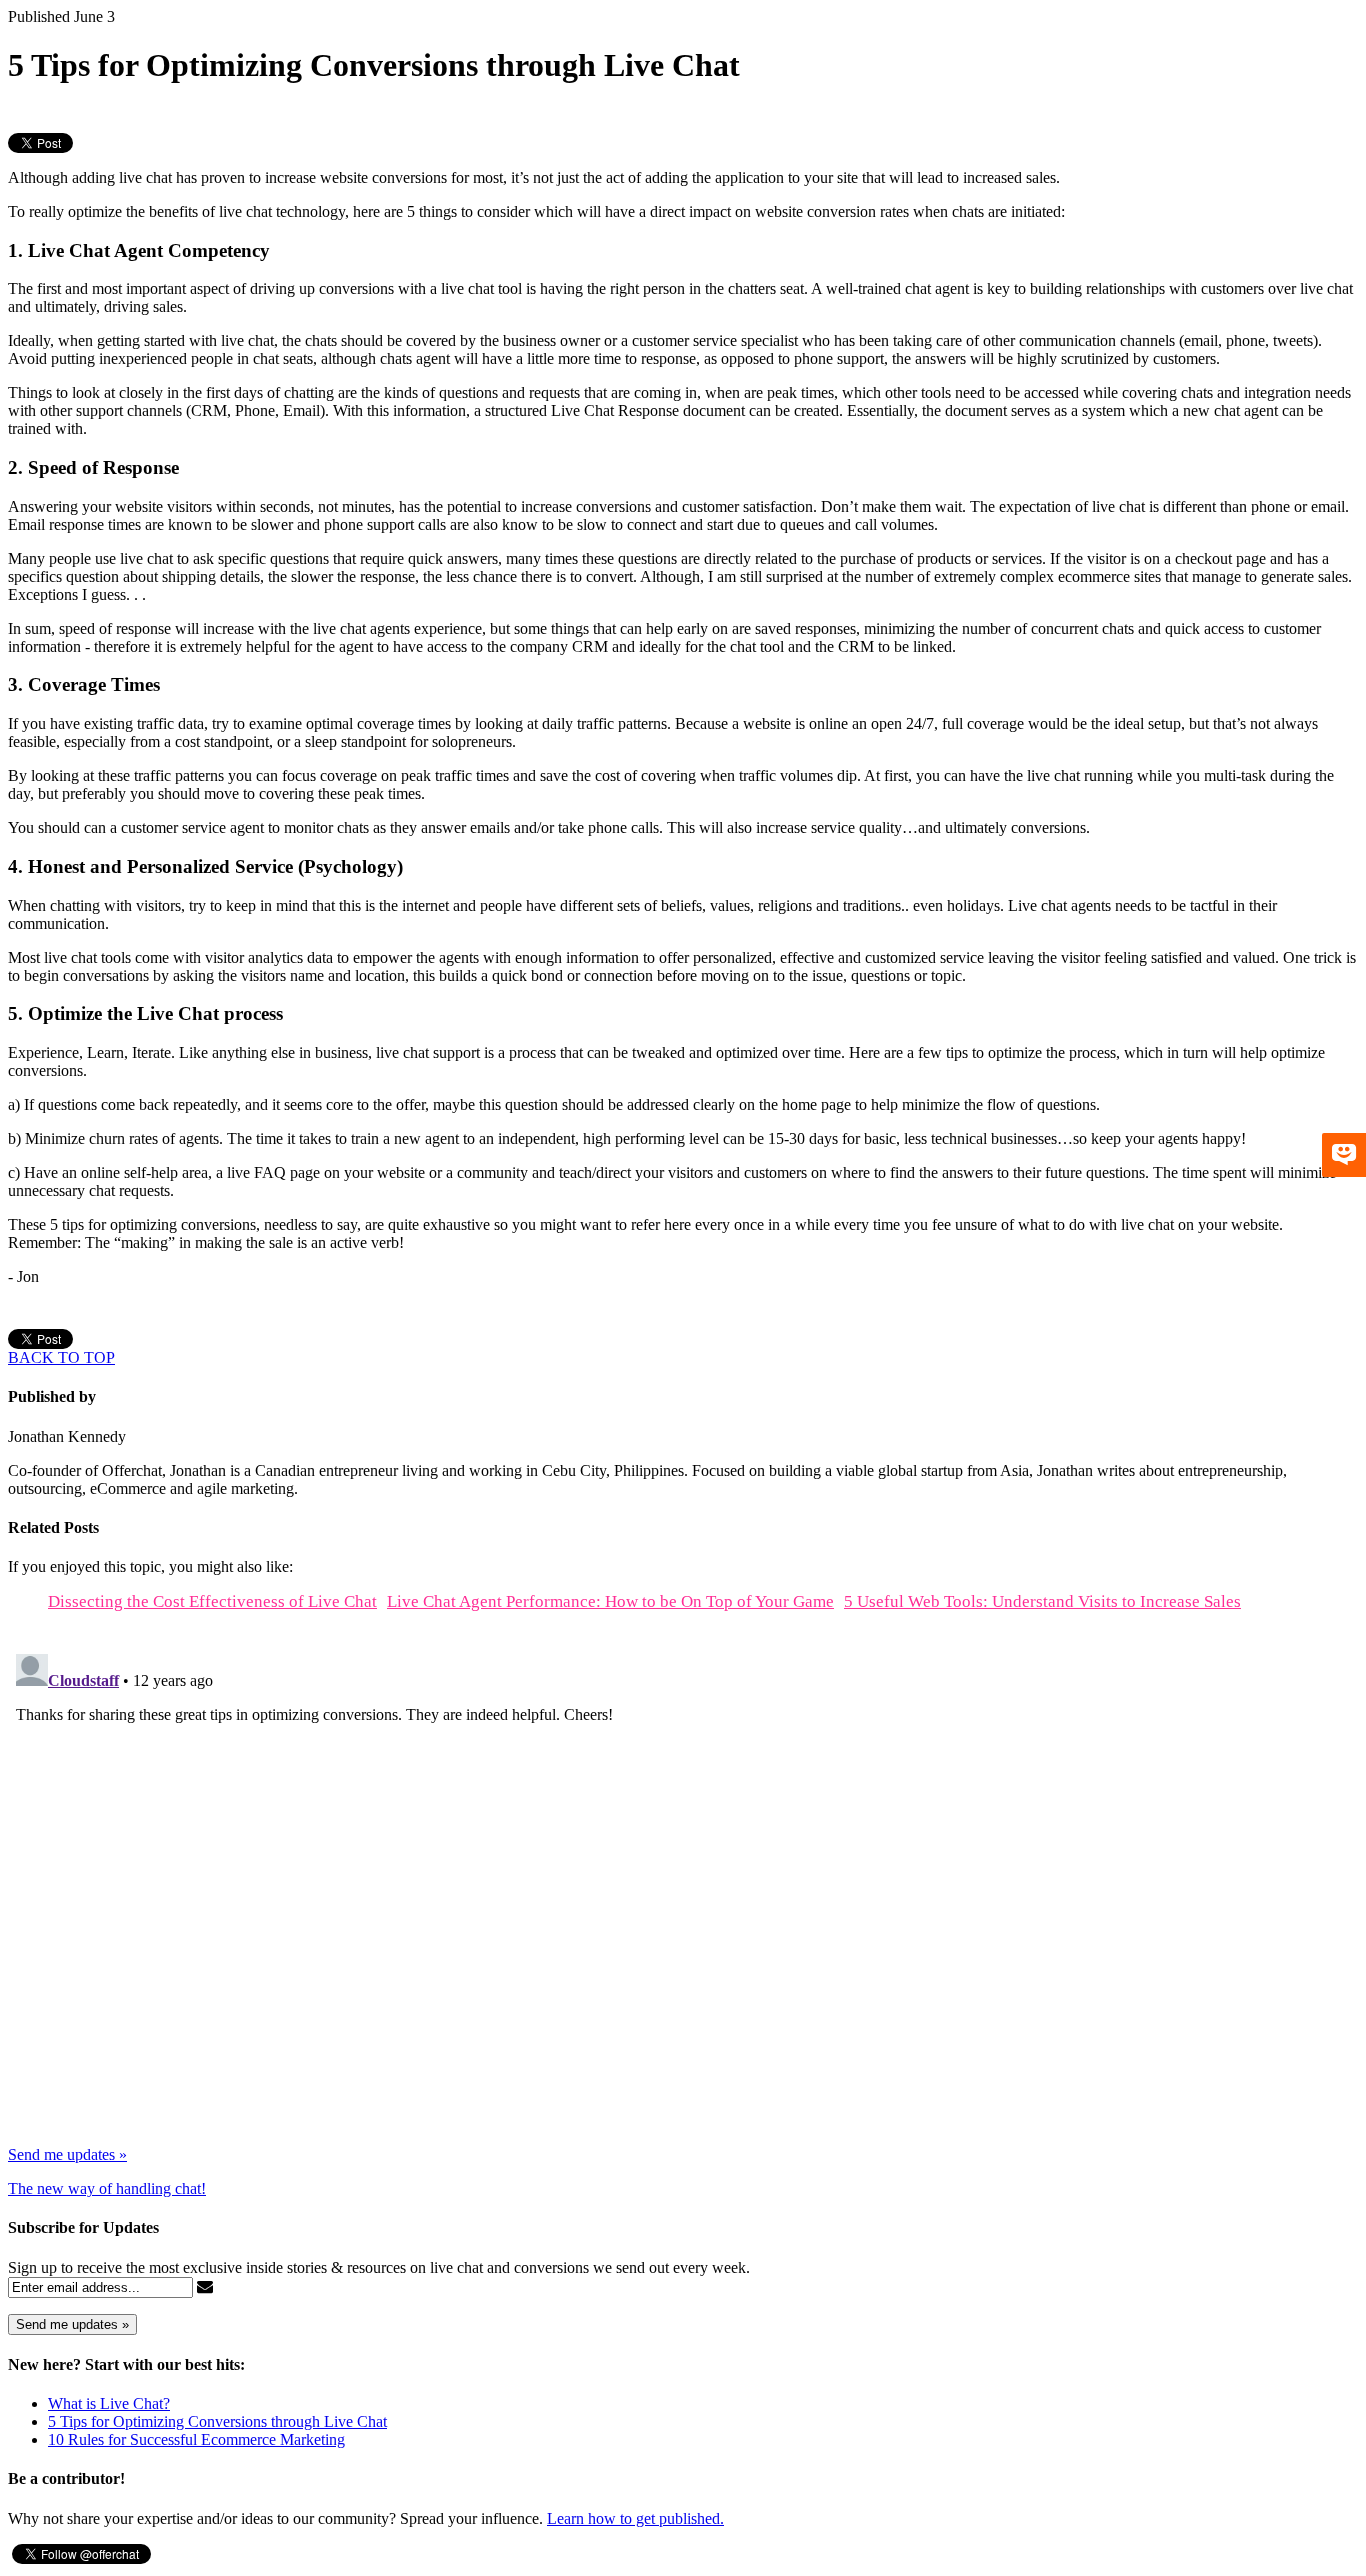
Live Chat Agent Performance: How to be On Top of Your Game (610, 1601)
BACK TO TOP (61, 1357)
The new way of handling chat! (107, 2188)
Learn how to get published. (635, 2518)
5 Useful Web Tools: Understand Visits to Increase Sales (1042, 1601)
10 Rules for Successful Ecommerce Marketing (196, 2439)
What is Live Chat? (109, 2403)
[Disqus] (683, 1896)
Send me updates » (67, 2154)
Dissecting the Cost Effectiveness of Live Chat (212, 1601)
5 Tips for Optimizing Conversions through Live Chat (217, 2421)
